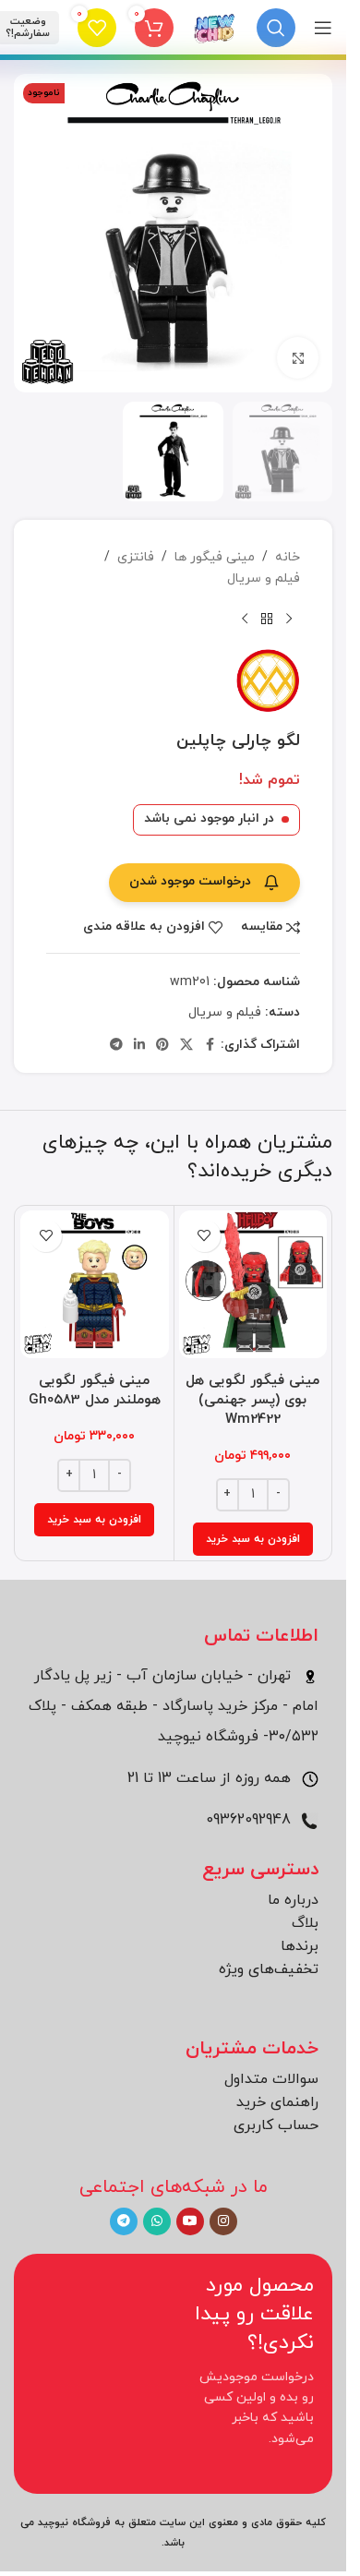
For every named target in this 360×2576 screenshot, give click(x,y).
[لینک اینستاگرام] (223, 2221)
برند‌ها (300, 1946)
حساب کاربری (276, 2125)
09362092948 (251, 1820)
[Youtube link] (190, 2221)
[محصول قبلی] (289, 619)
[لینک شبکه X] (186, 1046)
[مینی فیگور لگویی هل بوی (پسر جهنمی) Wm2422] (253, 1285)
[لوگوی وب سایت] (215, 26)
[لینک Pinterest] (162, 1046)
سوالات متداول (271, 2079)
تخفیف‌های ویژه (269, 1969)
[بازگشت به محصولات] (267, 619)
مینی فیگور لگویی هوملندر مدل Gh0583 (95, 1390)
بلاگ (305, 1923)
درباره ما (293, 1900)
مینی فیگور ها (215, 557)
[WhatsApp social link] (157, 2221)
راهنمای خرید (277, 2102)
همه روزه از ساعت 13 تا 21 (211, 1778)
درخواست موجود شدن (190, 881)
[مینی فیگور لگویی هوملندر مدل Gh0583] (95, 1285)
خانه (288, 557)
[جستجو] (276, 28)
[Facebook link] (210, 1046)
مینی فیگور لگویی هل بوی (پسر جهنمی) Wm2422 (252, 1400)
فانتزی (136, 557)
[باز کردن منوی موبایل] (323, 28)
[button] (253, 1539)
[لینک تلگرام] (116, 1046)
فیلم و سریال (264, 578)
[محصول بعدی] (245, 619)
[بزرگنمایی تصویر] (298, 358)
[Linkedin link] (139, 1046)
